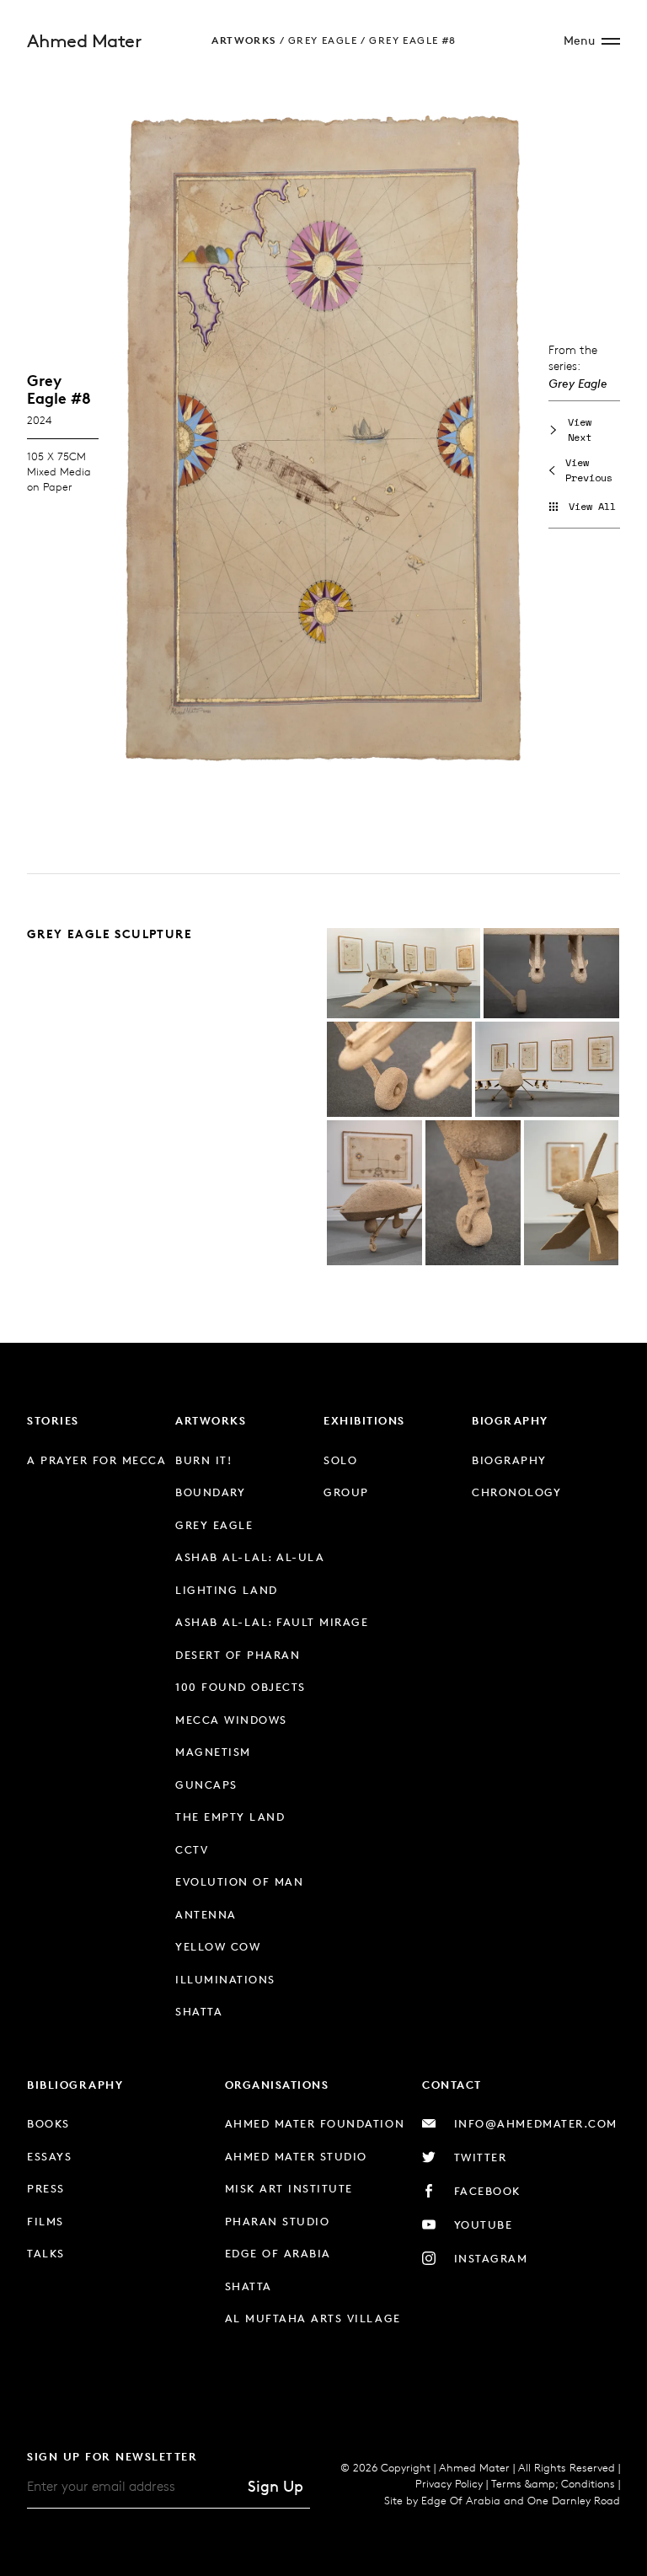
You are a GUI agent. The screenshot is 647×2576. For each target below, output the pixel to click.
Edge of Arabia (278, 2253)
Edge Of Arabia (461, 2500)
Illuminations (225, 1979)
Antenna (206, 1914)
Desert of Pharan (238, 1655)
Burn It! (203, 1460)
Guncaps (206, 1784)
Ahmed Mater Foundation (315, 2123)
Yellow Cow (218, 1946)
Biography (510, 1420)
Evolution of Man (239, 1881)
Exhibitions (364, 1420)
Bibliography (75, 2085)
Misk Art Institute (289, 2188)
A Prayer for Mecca (96, 1460)
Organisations (277, 2085)
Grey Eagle (323, 40)
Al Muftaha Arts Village (313, 2318)
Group (346, 1492)
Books (48, 2123)
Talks (46, 2253)
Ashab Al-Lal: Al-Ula (250, 1557)
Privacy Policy (449, 2483)
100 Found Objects (241, 1687)
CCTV (192, 1849)
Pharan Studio (278, 2221)
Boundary (210, 1492)
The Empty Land (230, 1817)
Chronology (516, 1492)
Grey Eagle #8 (412, 40)
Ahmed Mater (84, 41)
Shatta (199, 2011)
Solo (340, 1460)
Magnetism (213, 1752)
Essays (49, 2156)
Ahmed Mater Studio (296, 2156)
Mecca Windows (231, 1720)
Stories (53, 1420)
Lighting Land (227, 1590)
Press (46, 2188)
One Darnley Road (574, 2500)
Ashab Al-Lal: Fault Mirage (272, 1622)
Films (45, 2221)
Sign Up (275, 2486)
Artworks (243, 40)
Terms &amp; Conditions (553, 2483)
